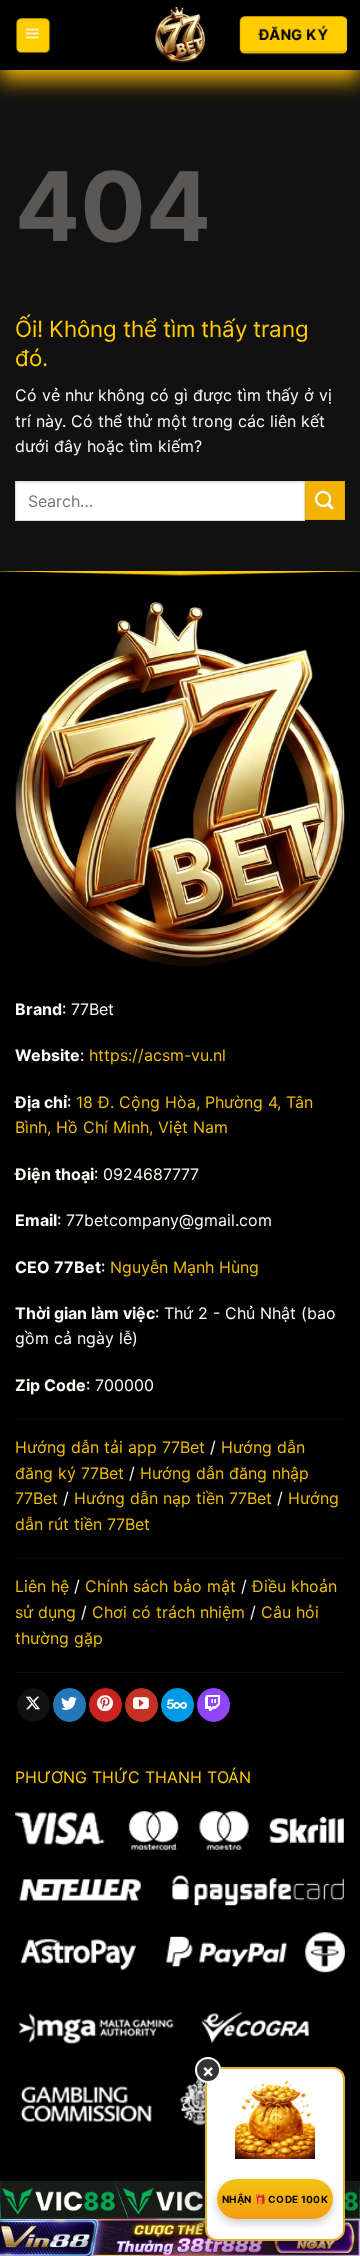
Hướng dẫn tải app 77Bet (110, 1447)
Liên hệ (42, 1586)
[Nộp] (325, 500)
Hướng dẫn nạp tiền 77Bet (173, 1498)
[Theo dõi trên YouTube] (141, 1705)
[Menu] (33, 35)
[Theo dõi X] (33, 1705)
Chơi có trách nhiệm (168, 1612)
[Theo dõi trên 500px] (177, 1705)
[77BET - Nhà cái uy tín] (180, 34)
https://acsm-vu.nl (157, 1055)
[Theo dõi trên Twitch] (213, 1705)
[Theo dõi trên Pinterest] (105, 1705)
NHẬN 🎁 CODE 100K (275, 2199)
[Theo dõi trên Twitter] (69, 1705)
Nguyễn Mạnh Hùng (184, 1267)
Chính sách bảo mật (160, 1586)
